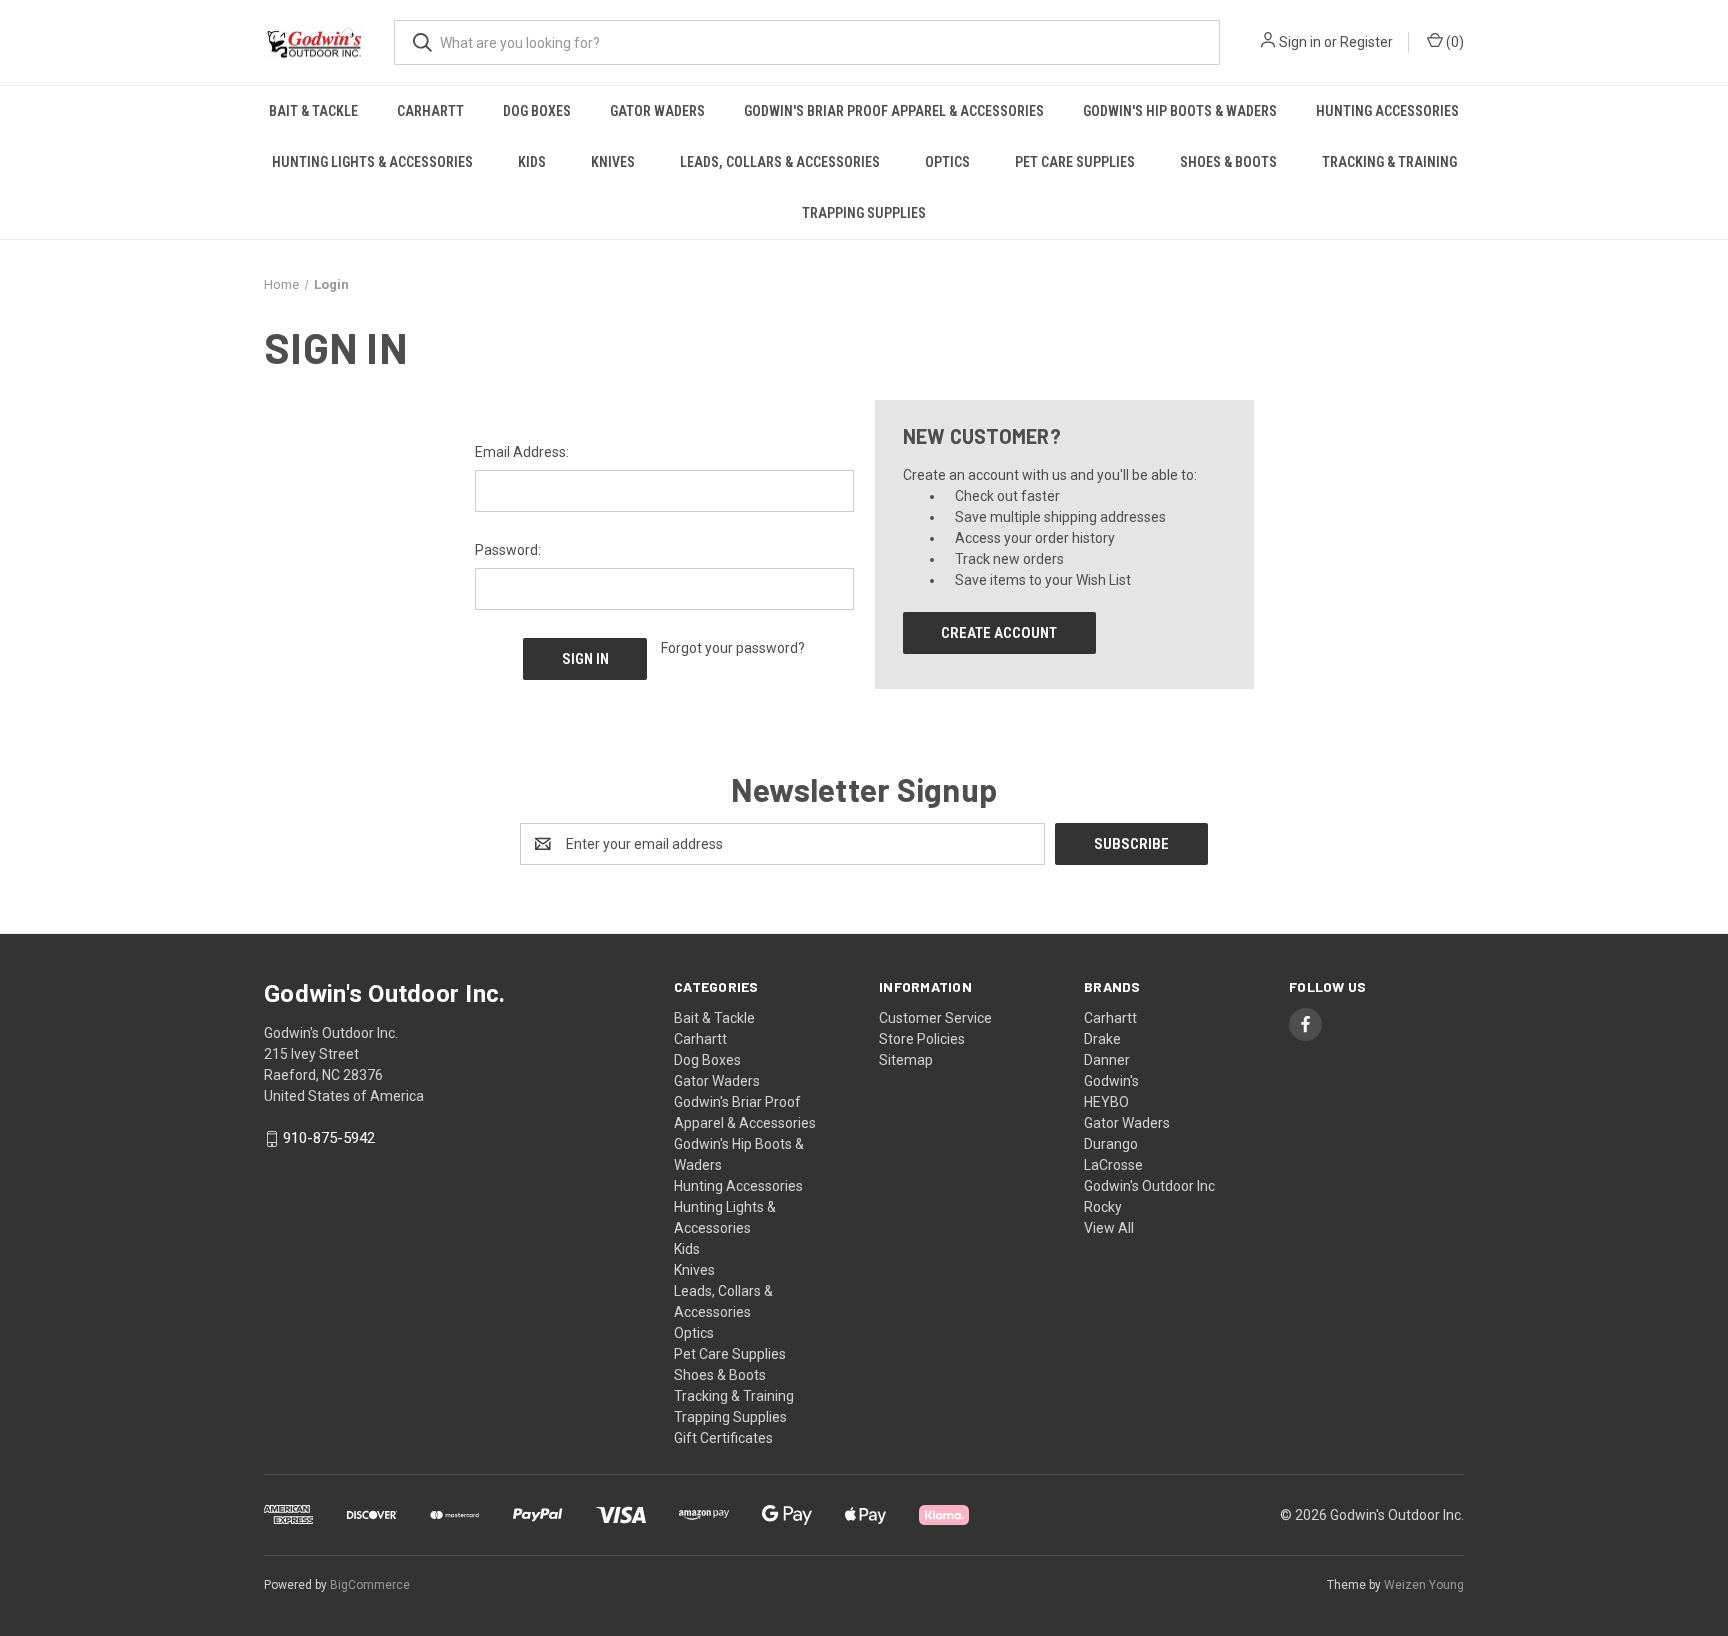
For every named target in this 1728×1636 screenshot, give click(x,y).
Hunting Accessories (1387, 111)
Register (1366, 42)
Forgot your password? (733, 648)
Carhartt (430, 111)
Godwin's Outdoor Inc (1149, 1186)
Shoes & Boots (1228, 162)
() (1453, 42)
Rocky (1103, 1207)
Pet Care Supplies (1075, 162)
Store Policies (922, 1039)
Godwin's (1111, 1081)
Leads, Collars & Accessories (780, 162)
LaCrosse (1113, 1165)
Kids (532, 162)
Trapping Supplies (864, 213)
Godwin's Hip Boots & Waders (1180, 111)
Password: (508, 550)
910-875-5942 (329, 1139)
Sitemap (906, 1060)
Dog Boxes (537, 111)
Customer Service (935, 1018)
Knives (613, 162)
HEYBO (1106, 1102)
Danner (1107, 1060)
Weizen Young (1424, 1585)
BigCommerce (370, 1585)
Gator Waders (657, 111)
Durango (1111, 1144)
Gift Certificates (723, 1438)
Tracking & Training (1389, 162)
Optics (947, 162)
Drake (1102, 1039)
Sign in (1300, 42)
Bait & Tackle (313, 111)
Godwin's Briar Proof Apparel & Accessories (894, 111)
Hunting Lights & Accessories (372, 162)
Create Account (999, 633)
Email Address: (522, 452)
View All (1109, 1228)
